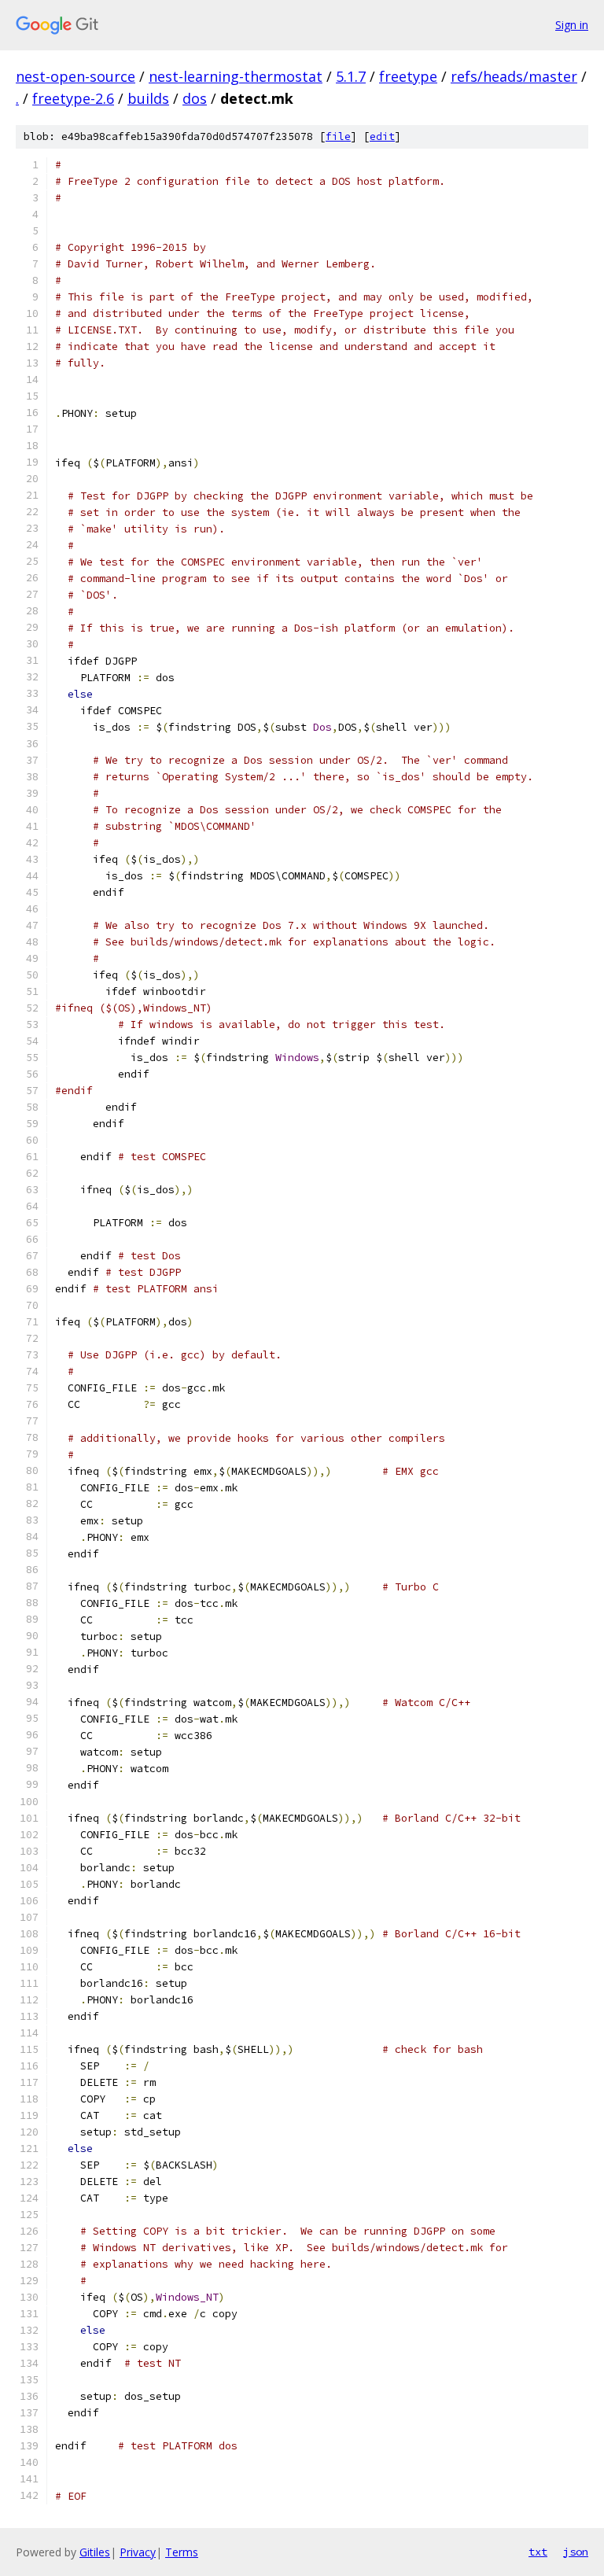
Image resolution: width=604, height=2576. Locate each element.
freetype (408, 76)
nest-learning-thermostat (236, 76)
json (576, 2552)
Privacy (138, 2552)
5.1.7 (351, 76)
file (338, 136)
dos (195, 98)
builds (148, 98)
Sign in (572, 25)
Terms (182, 2552)
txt (538, 2552)
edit (382, 136)
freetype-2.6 (73, 98)
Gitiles (95, 2552)
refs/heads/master (514, 76)
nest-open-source (75, 76)
